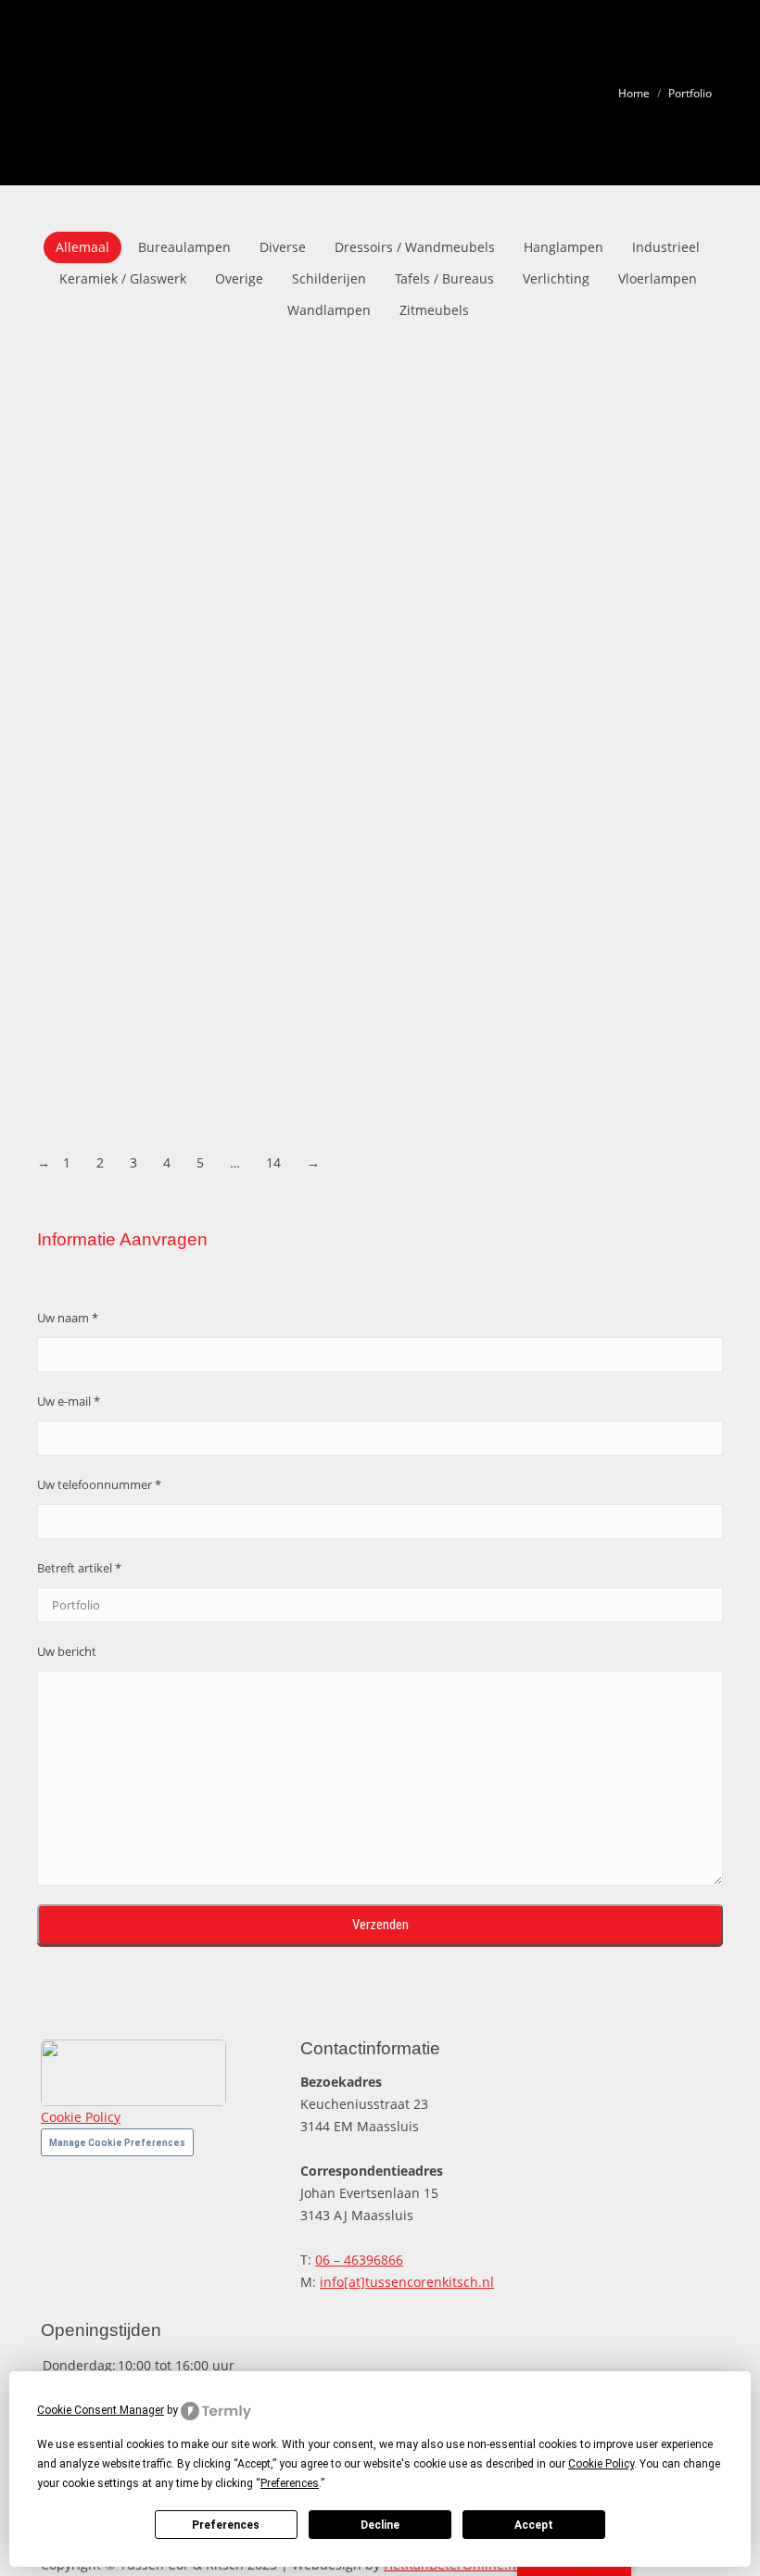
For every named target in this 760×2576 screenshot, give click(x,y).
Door (303, 439)
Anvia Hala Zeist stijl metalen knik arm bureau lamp (231, 650)
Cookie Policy (81, 2117)
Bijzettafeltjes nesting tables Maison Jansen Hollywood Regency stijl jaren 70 (320, 1040)
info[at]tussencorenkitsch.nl (407, 2282)
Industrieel (666, 247)
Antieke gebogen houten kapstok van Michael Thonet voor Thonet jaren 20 (313, 573)
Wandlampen (329, 310)
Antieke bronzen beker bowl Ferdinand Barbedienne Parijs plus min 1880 (305, 495)
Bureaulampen (184, 247)
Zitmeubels (434, 310)
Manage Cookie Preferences (117, 2143)
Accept (534, 2525)
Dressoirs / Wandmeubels (415, 247)
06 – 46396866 (359, 2260)
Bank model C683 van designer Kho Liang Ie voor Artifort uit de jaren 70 (300, 806)
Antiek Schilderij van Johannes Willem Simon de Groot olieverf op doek (298, 417)
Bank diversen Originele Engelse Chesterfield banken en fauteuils (278, 728)
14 (273, 1162)
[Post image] (335, 380)
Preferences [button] (290, 2483)
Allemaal (82, 247)
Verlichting (556, 278)
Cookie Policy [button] (601, 2464)
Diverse (283, 247)
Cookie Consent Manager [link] (101, 2410)
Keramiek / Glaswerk (123, 278)
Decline (380, 2525)
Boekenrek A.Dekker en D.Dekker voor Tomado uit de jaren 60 (264, 1118)
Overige (239, 278)
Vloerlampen (658, 278)
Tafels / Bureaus (444, 278)
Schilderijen (329, 278)
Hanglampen (564, 247)
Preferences (226, 2525)
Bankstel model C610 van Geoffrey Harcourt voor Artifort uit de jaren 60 (301, 962)
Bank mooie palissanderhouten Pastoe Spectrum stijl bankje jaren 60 (293, 884)
